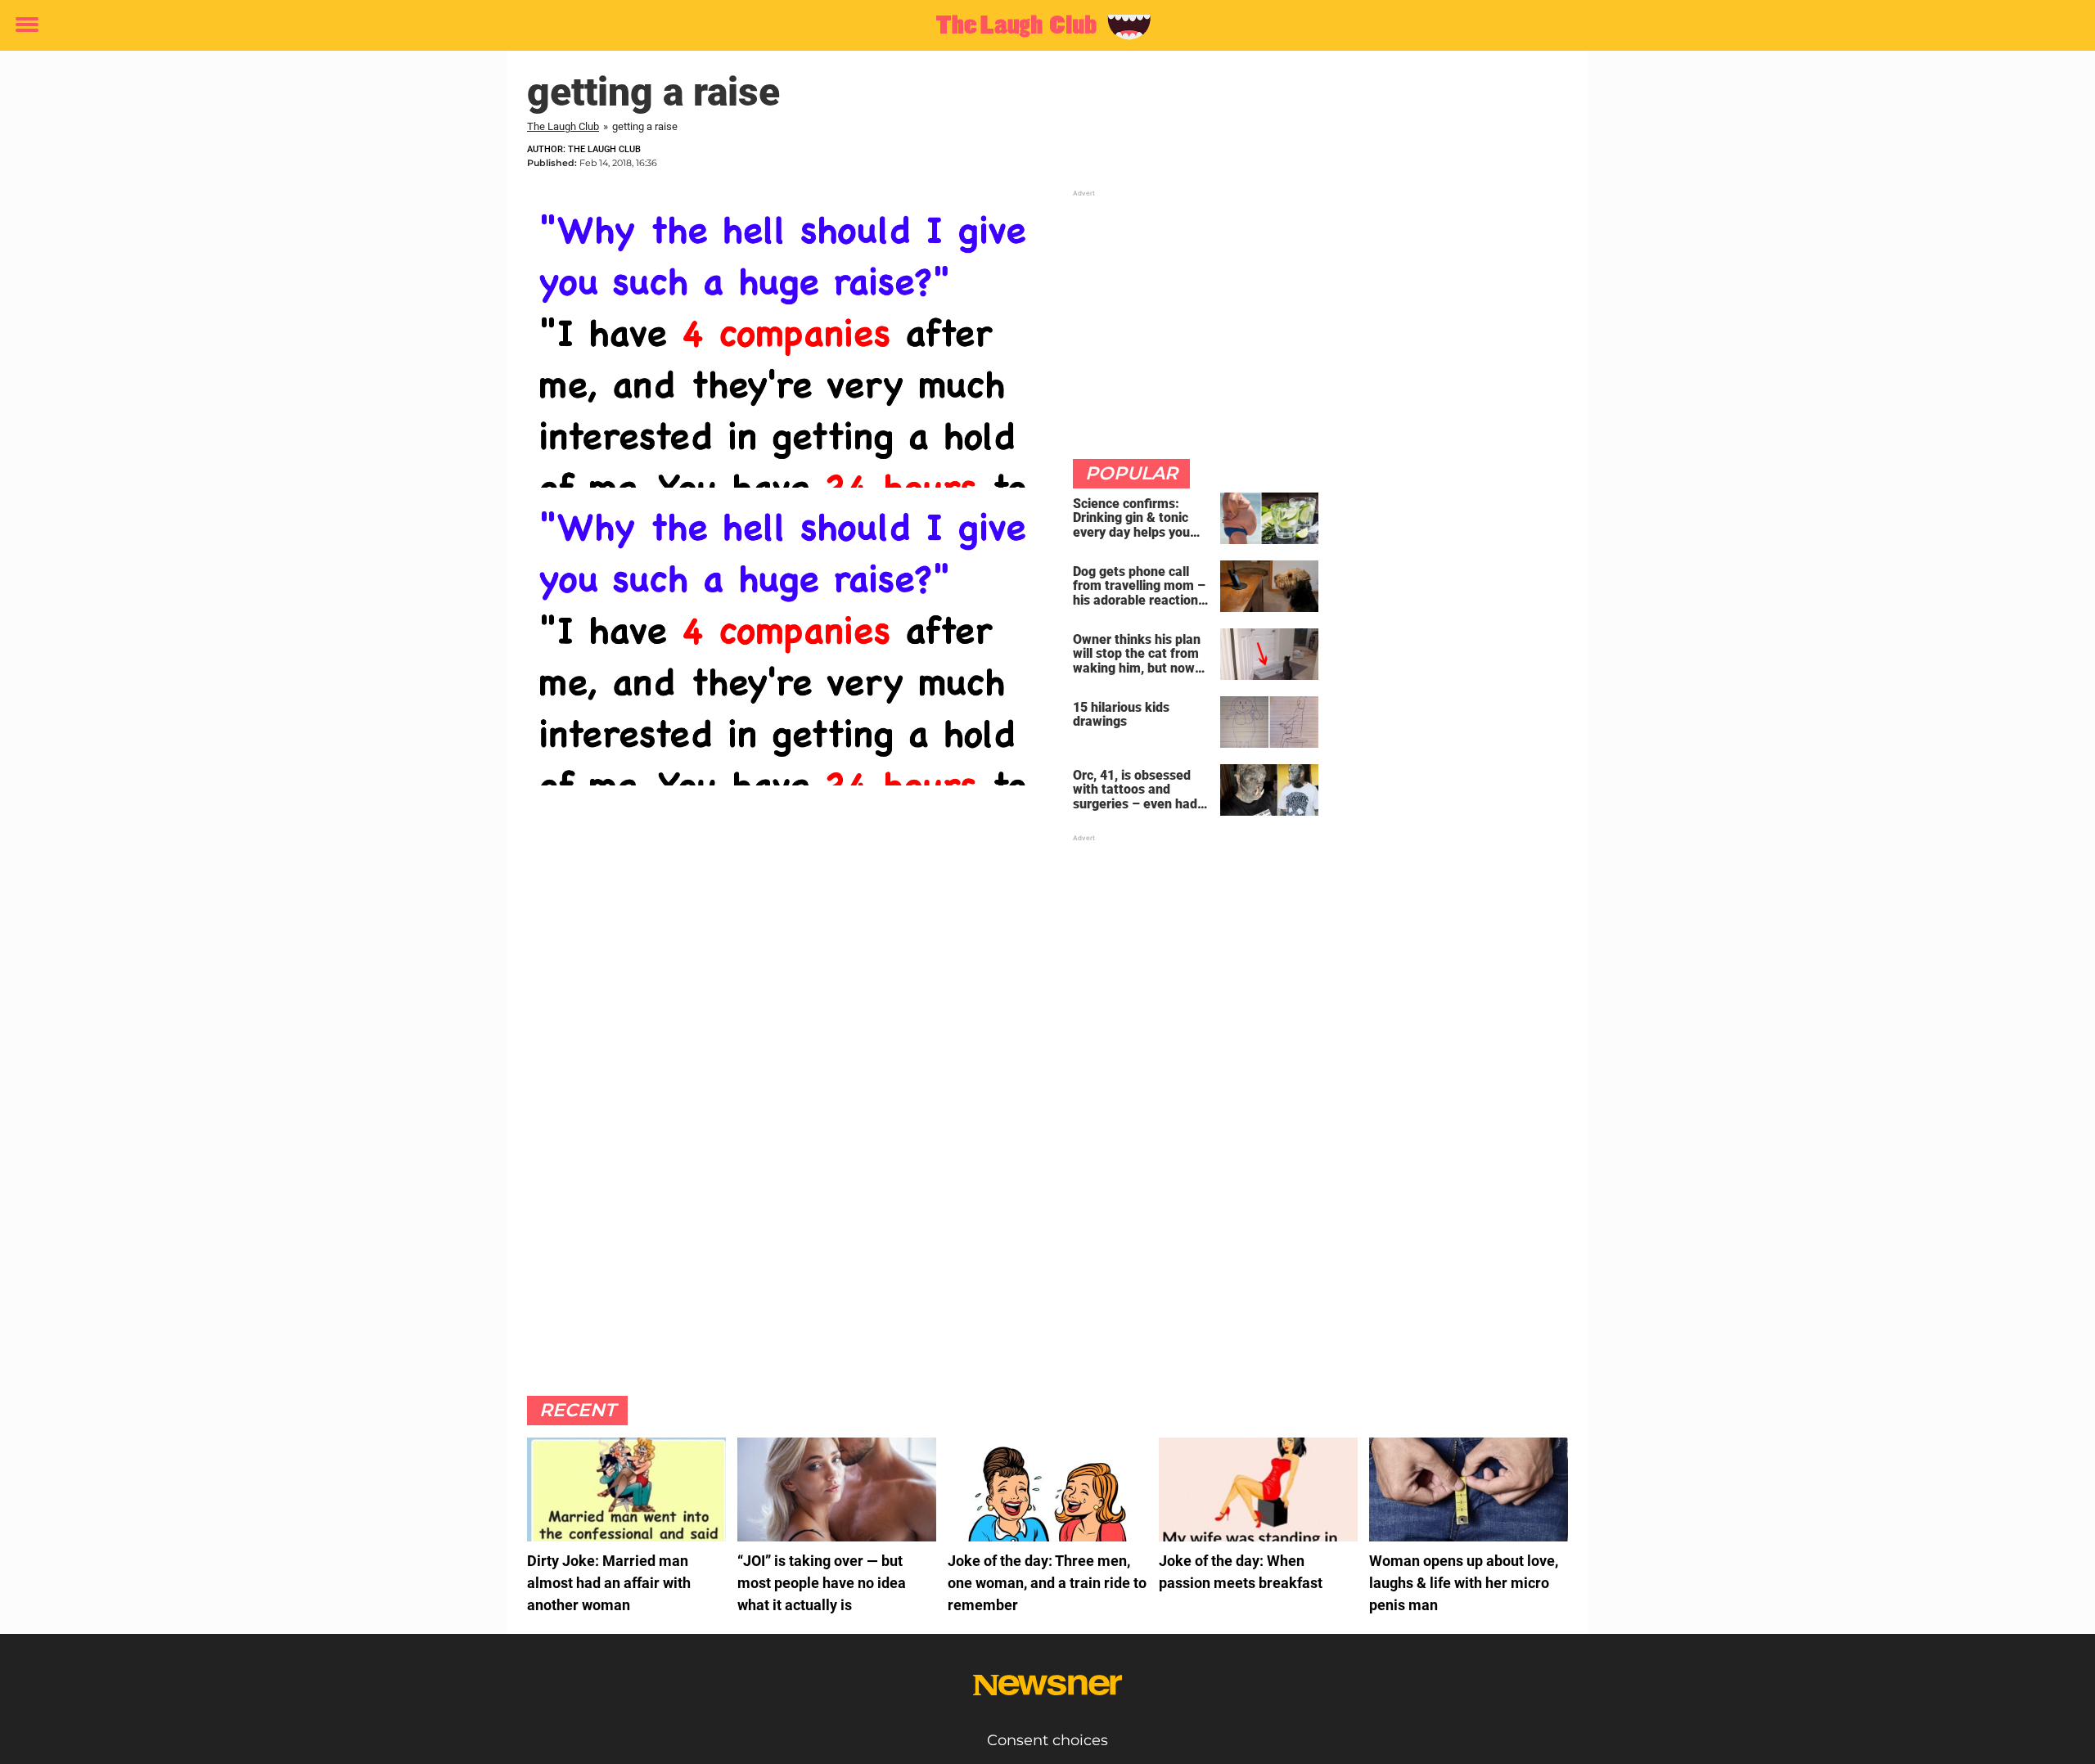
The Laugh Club (563, 126)
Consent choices (1047, 1740)
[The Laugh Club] (1041, 26)
